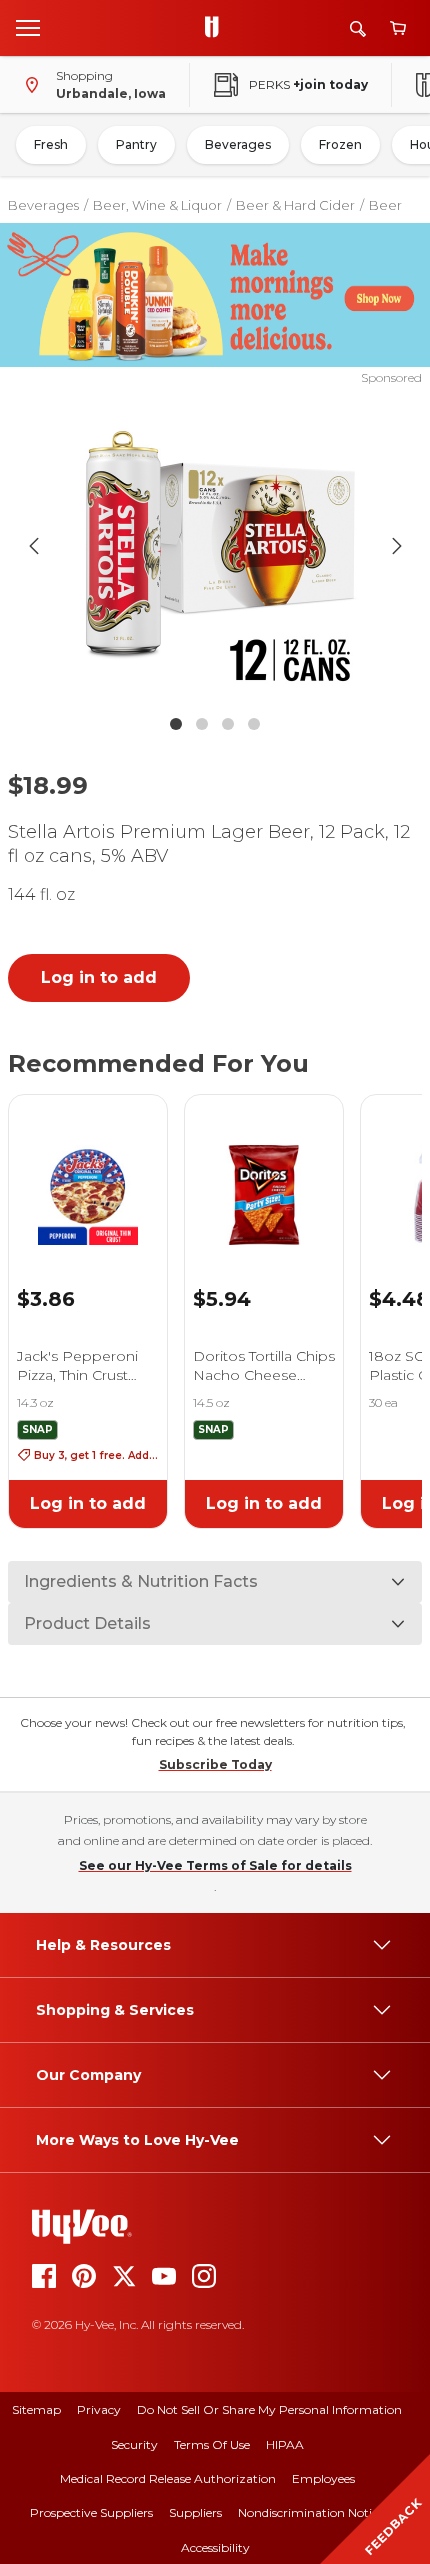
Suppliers (195, 2512)
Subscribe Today (215, 1764)
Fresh (51, 144)
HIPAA (285, 2444)
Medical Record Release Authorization (168, 2478)
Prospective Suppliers (91, 2512)
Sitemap (36, 2409)
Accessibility (215, 2547)
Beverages (238, 144)
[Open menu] (28, 27)
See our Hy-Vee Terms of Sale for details (215, 1865)
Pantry (136, 144)
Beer (385, 205)
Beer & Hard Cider (295, 205)
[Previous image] (34, 546)
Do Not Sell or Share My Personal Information (269, 2409)
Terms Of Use (212, 2444)
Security (134, 2444)
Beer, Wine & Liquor (157, 205)
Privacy (99, 2409)
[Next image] (397, 546)
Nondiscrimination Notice (311, 2512)
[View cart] (398, 28)
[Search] (358, 28)
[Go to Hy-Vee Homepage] (217, 28)
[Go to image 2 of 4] (202, 724)
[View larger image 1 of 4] (215, 546)
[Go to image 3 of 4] (228, 724)
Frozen (340, 144)
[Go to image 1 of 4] (176, 724)
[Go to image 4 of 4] (254, 724)
